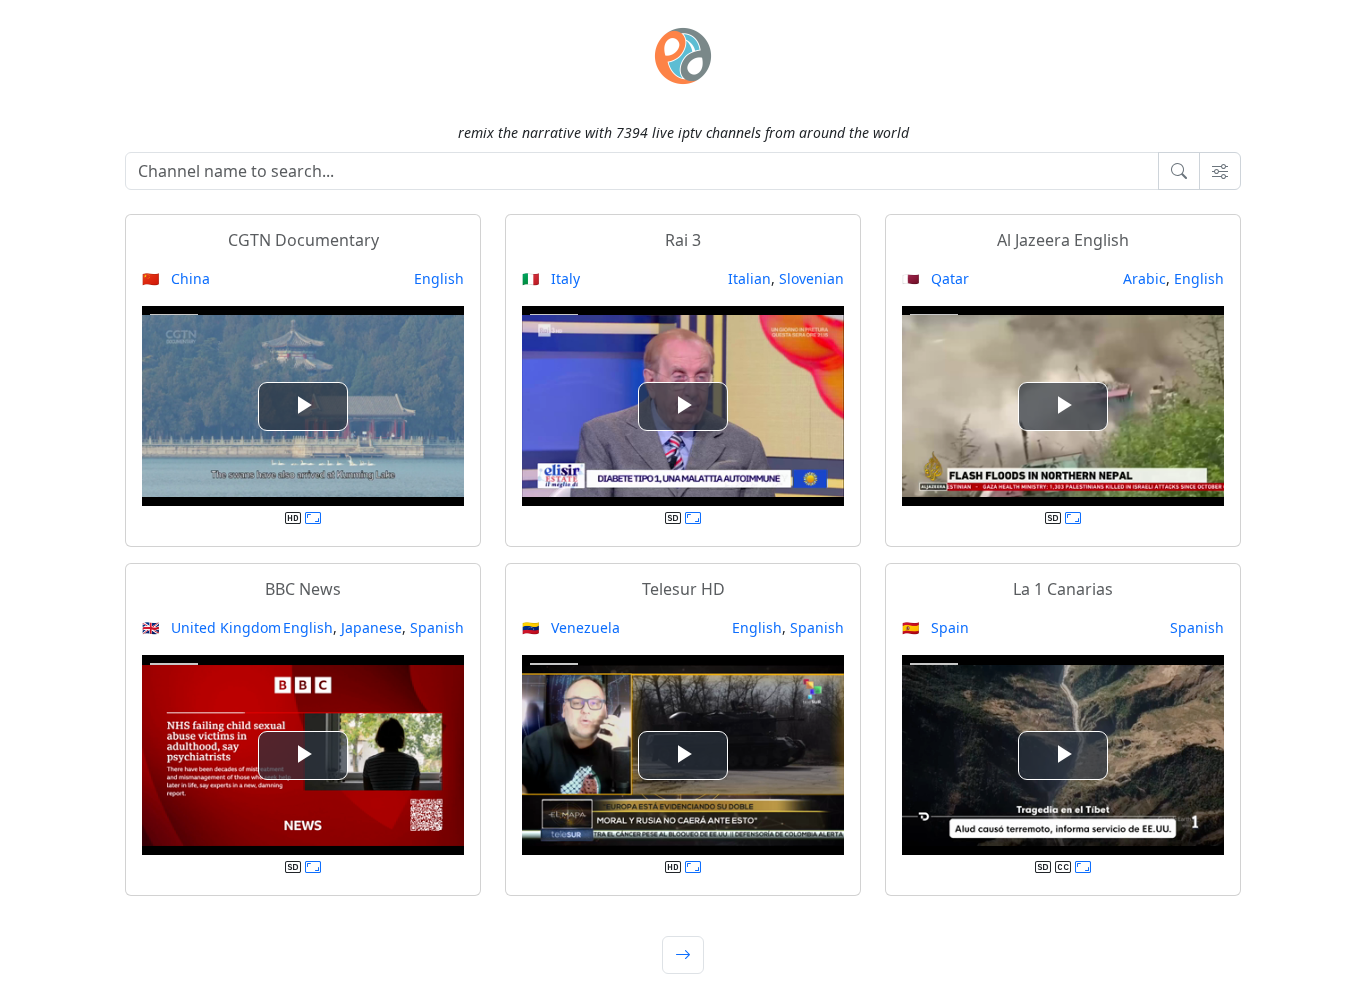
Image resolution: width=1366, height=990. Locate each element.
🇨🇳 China (176, 278)
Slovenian (811, 278)
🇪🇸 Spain (935, 627)
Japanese (371, 627)
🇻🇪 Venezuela (571, 627)
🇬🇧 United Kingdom (211, 627)
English (439, 278)
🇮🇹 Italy (551, 278)
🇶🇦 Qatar (935, 278)
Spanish (437, 627)
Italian (749, 278)
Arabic (1144, 278)
